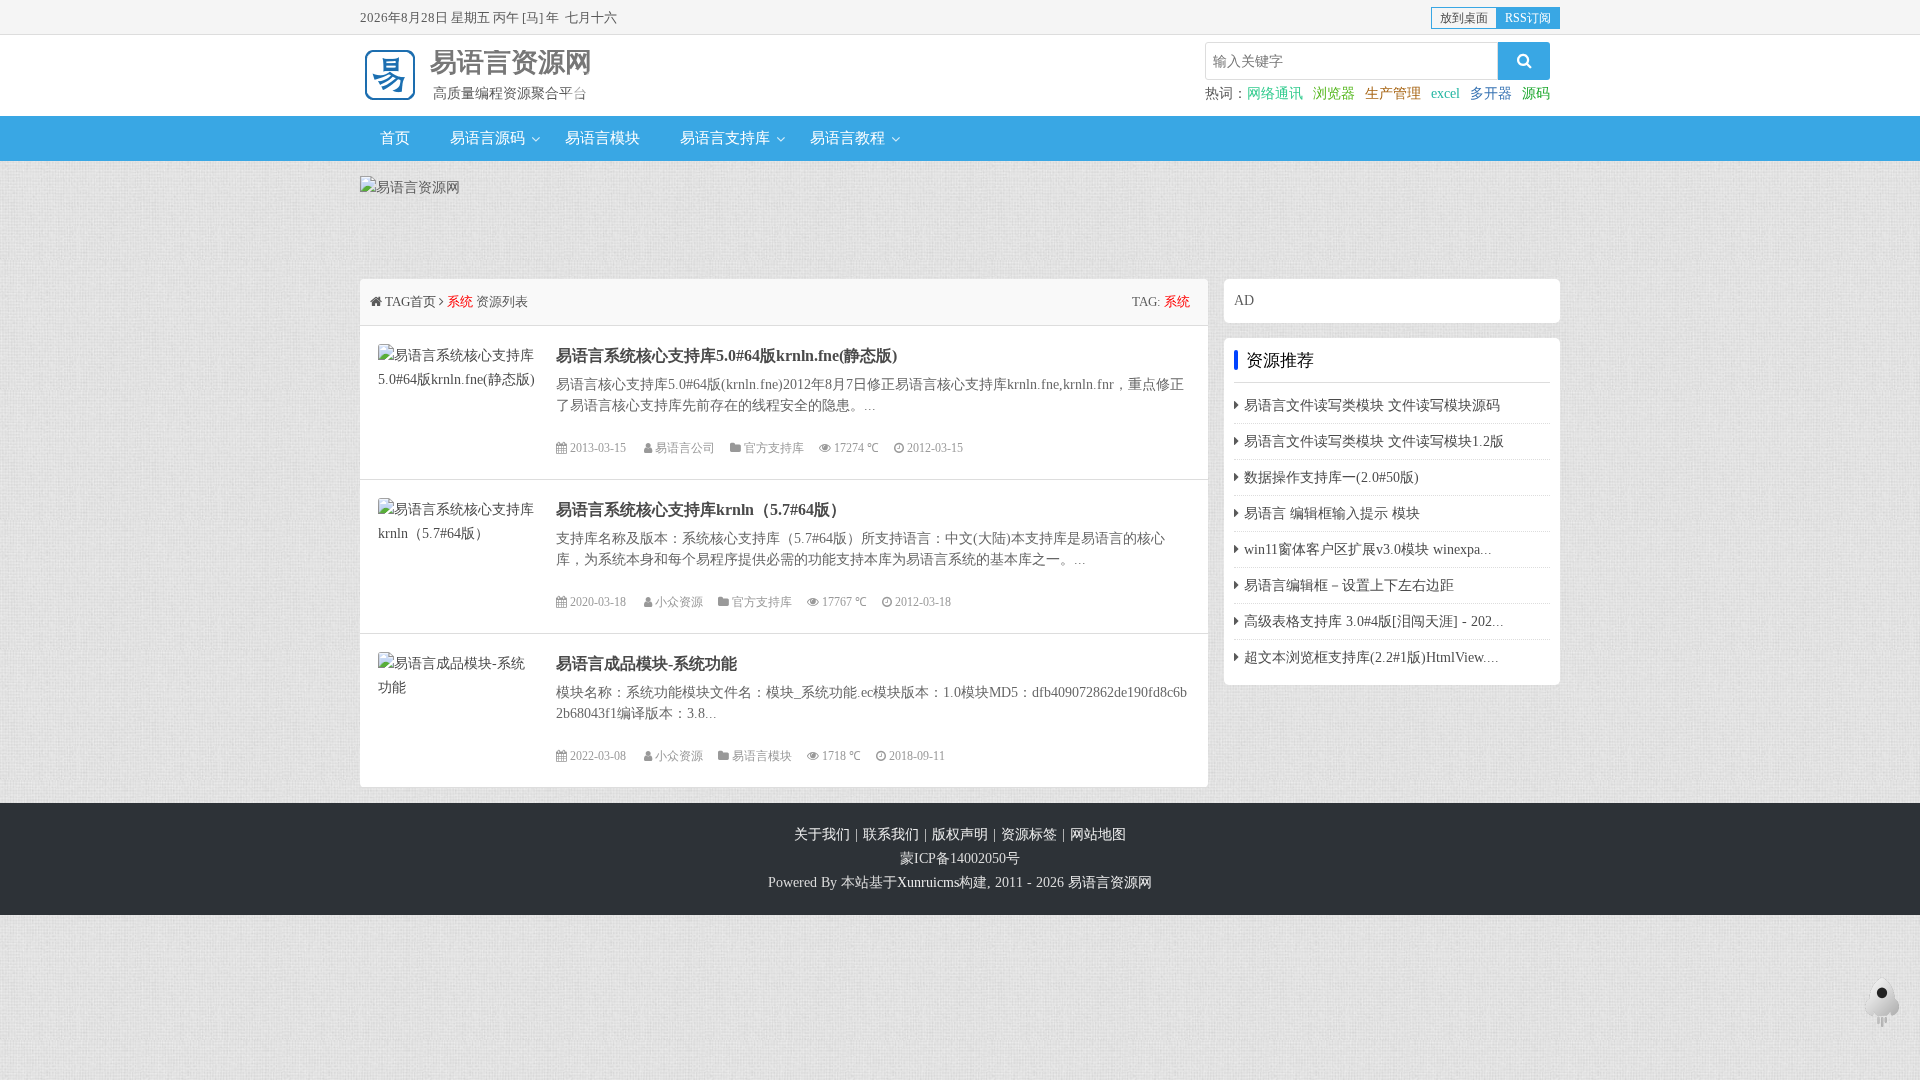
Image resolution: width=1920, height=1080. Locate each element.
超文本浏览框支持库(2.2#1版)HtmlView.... (1371, 657)
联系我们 (891, 834)
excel (1445, 93)
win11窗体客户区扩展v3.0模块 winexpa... (1368, 549)
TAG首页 (410, 301)
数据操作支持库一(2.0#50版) (1331, 477)
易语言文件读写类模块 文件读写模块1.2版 (1374, 441)
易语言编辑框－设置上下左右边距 (1349, 585)
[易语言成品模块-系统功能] (458, 709)
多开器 (1491, 93)
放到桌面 (1464, 18)
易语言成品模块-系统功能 (646, 663)
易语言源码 (487, 138)
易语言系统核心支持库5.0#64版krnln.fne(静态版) (726, 355)
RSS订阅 (1528, 18)
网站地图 (1098, 834)
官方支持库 (774, 448)
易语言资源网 (511, 62)
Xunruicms (928, 882)
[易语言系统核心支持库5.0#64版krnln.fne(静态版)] (458, 401)
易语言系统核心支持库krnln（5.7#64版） (701, 509)
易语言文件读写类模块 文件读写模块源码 (1372, 405)
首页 (395, 138)
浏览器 (1334, 93)
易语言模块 (602, 138)
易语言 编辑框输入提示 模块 (1332, 513)
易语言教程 (847, 138)
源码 (1536, 93)
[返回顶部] (1882, 1007)
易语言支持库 (725, 138)
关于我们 (822, 834)
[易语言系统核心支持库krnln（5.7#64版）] (458, 555)
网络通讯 (1275, 93)
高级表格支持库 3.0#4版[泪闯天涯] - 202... (1374, 621)
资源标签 (1029, 834)
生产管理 (1393, 93)
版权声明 (960, 834)
